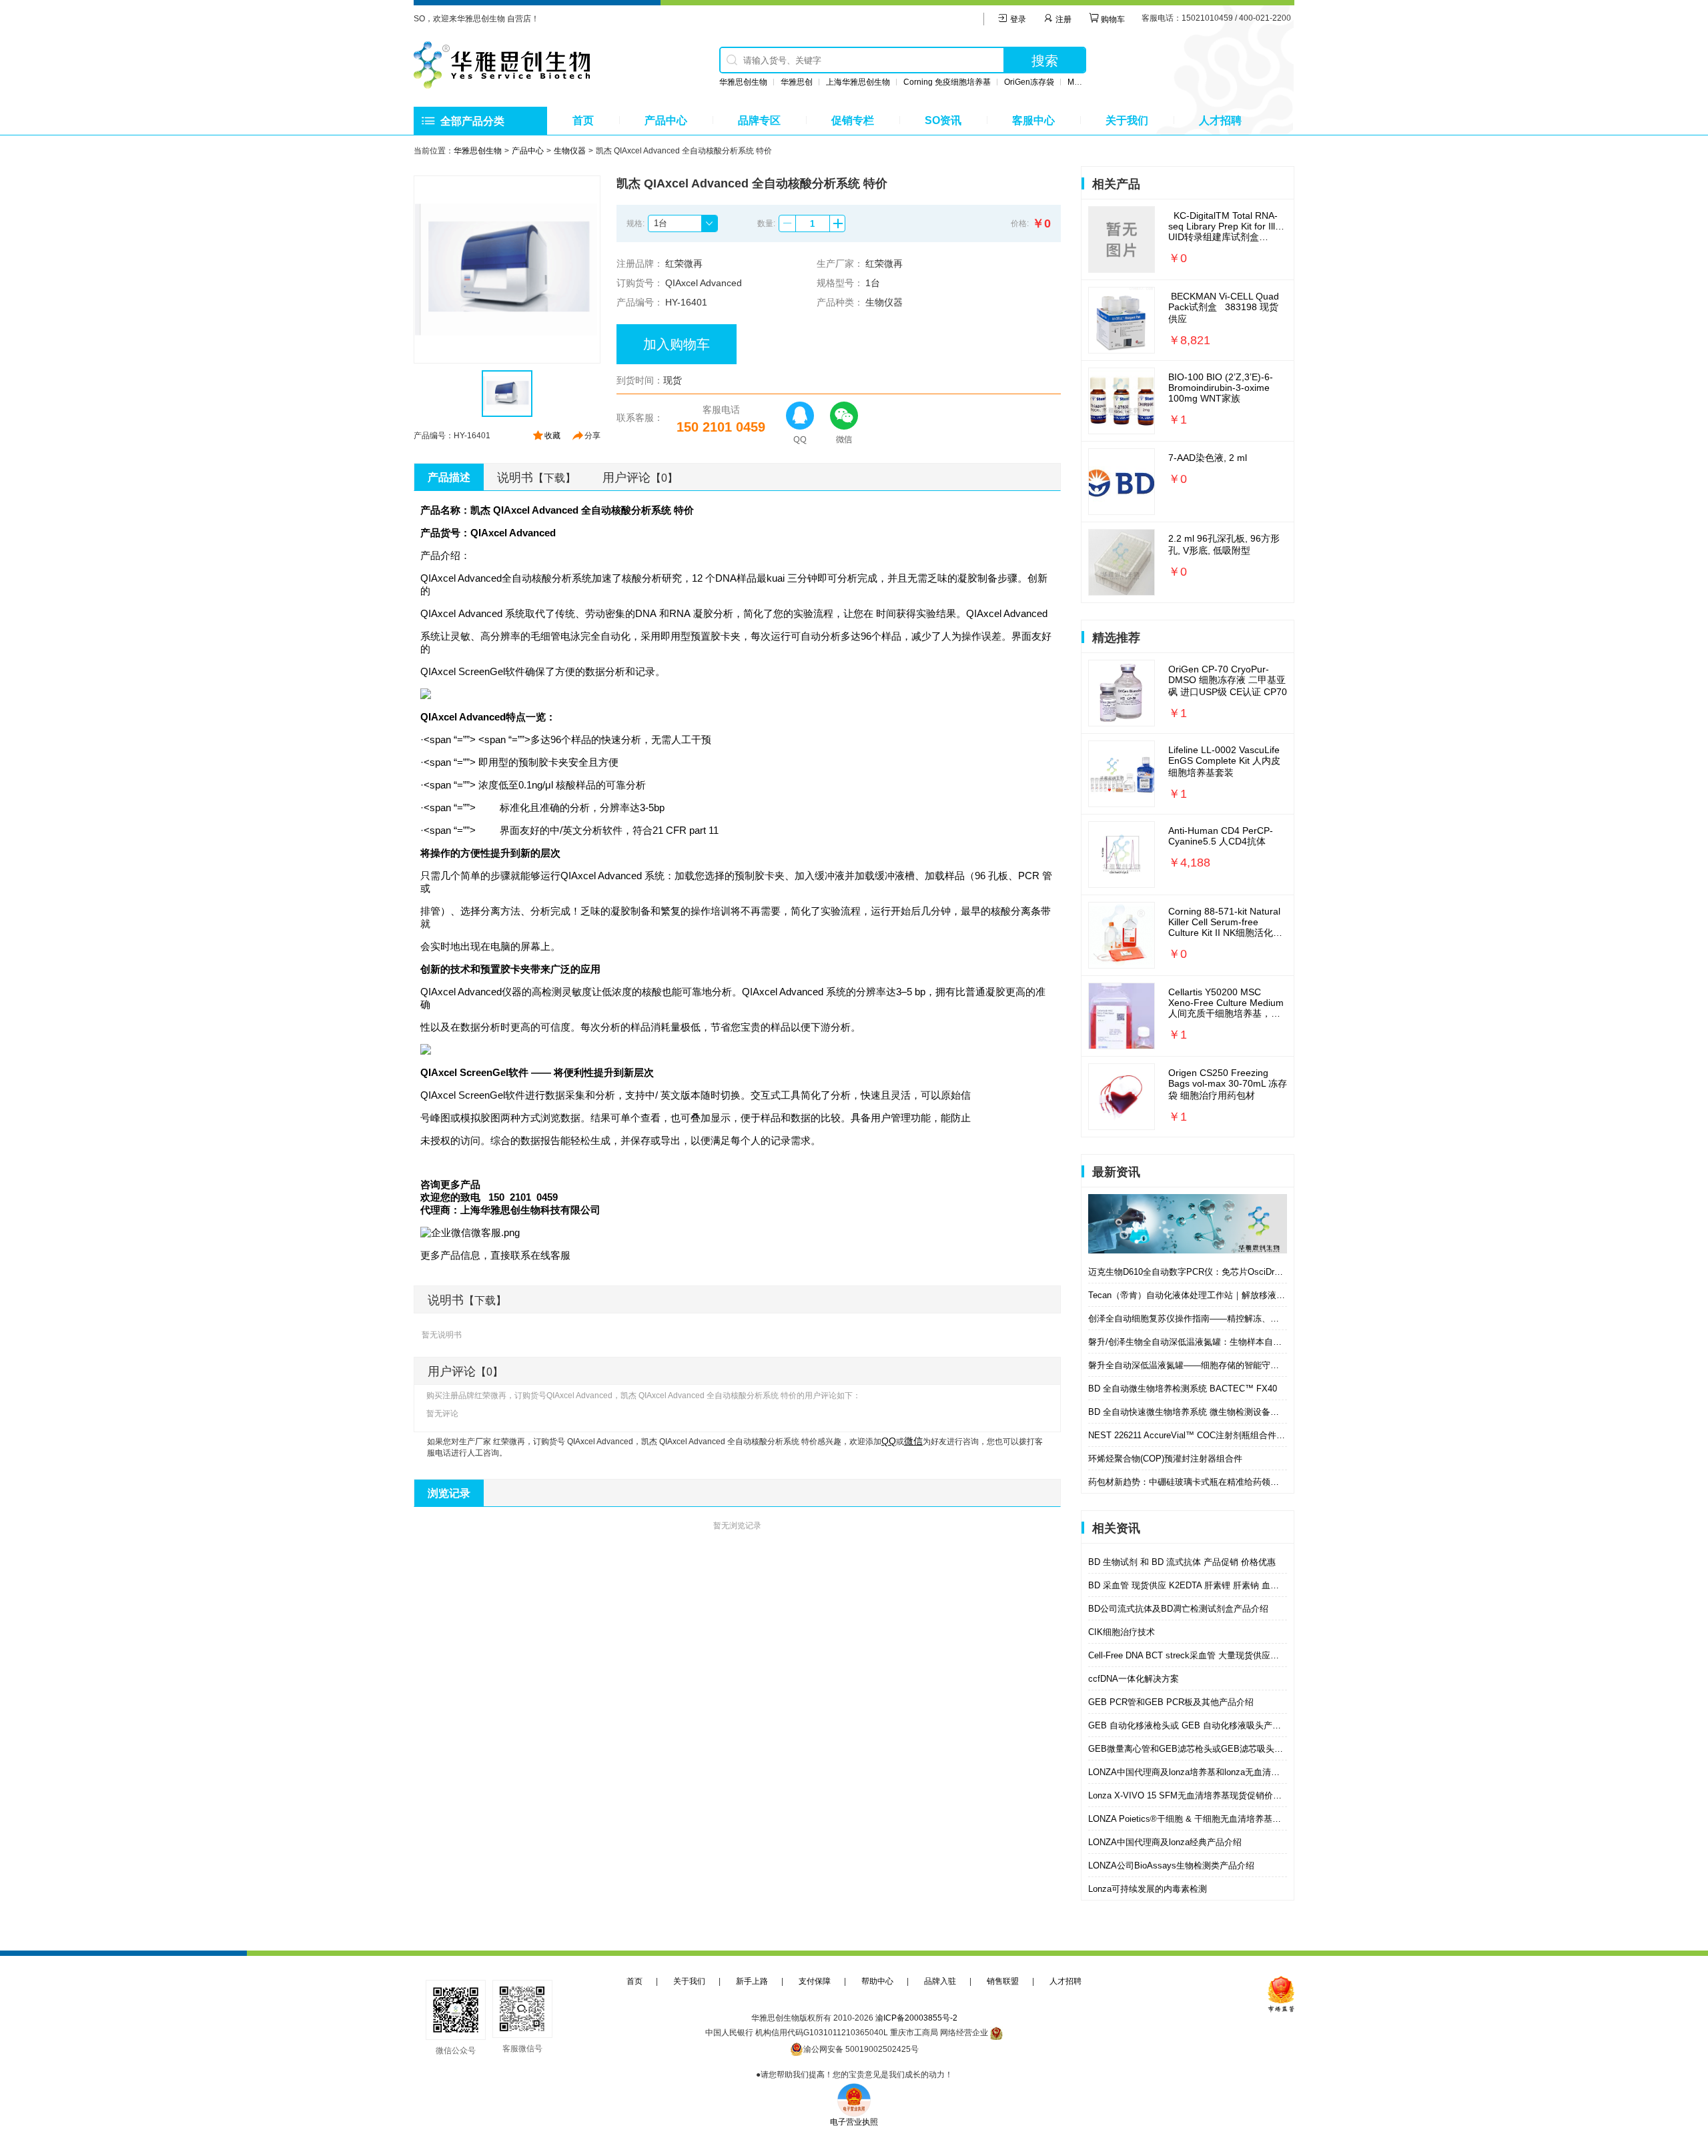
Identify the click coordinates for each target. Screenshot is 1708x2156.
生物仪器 (570, 151)
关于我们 (1127, 120)
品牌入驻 (940, 1981)
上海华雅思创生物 (858, 82)
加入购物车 (677, 344)
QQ (889, 1441)
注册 (1062, 19)
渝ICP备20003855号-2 (916, 2018)
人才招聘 (1220, 120)
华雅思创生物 (743, 82)
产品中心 (666, 120)
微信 (913, 1441)
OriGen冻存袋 (1029, 82)
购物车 (1112, 19)
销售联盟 (1003, 1981)
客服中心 (1033, 120)
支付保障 (815, 1981)
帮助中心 (877, 1981)
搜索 (1045, 61)
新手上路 (752, 1981)
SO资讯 (943, 120)
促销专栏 (853, 120)
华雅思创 (797, 82)
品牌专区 (759, 120)
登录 (1017, 19)
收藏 (552, 436)
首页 (583, 120)
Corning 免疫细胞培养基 (947, 82)
